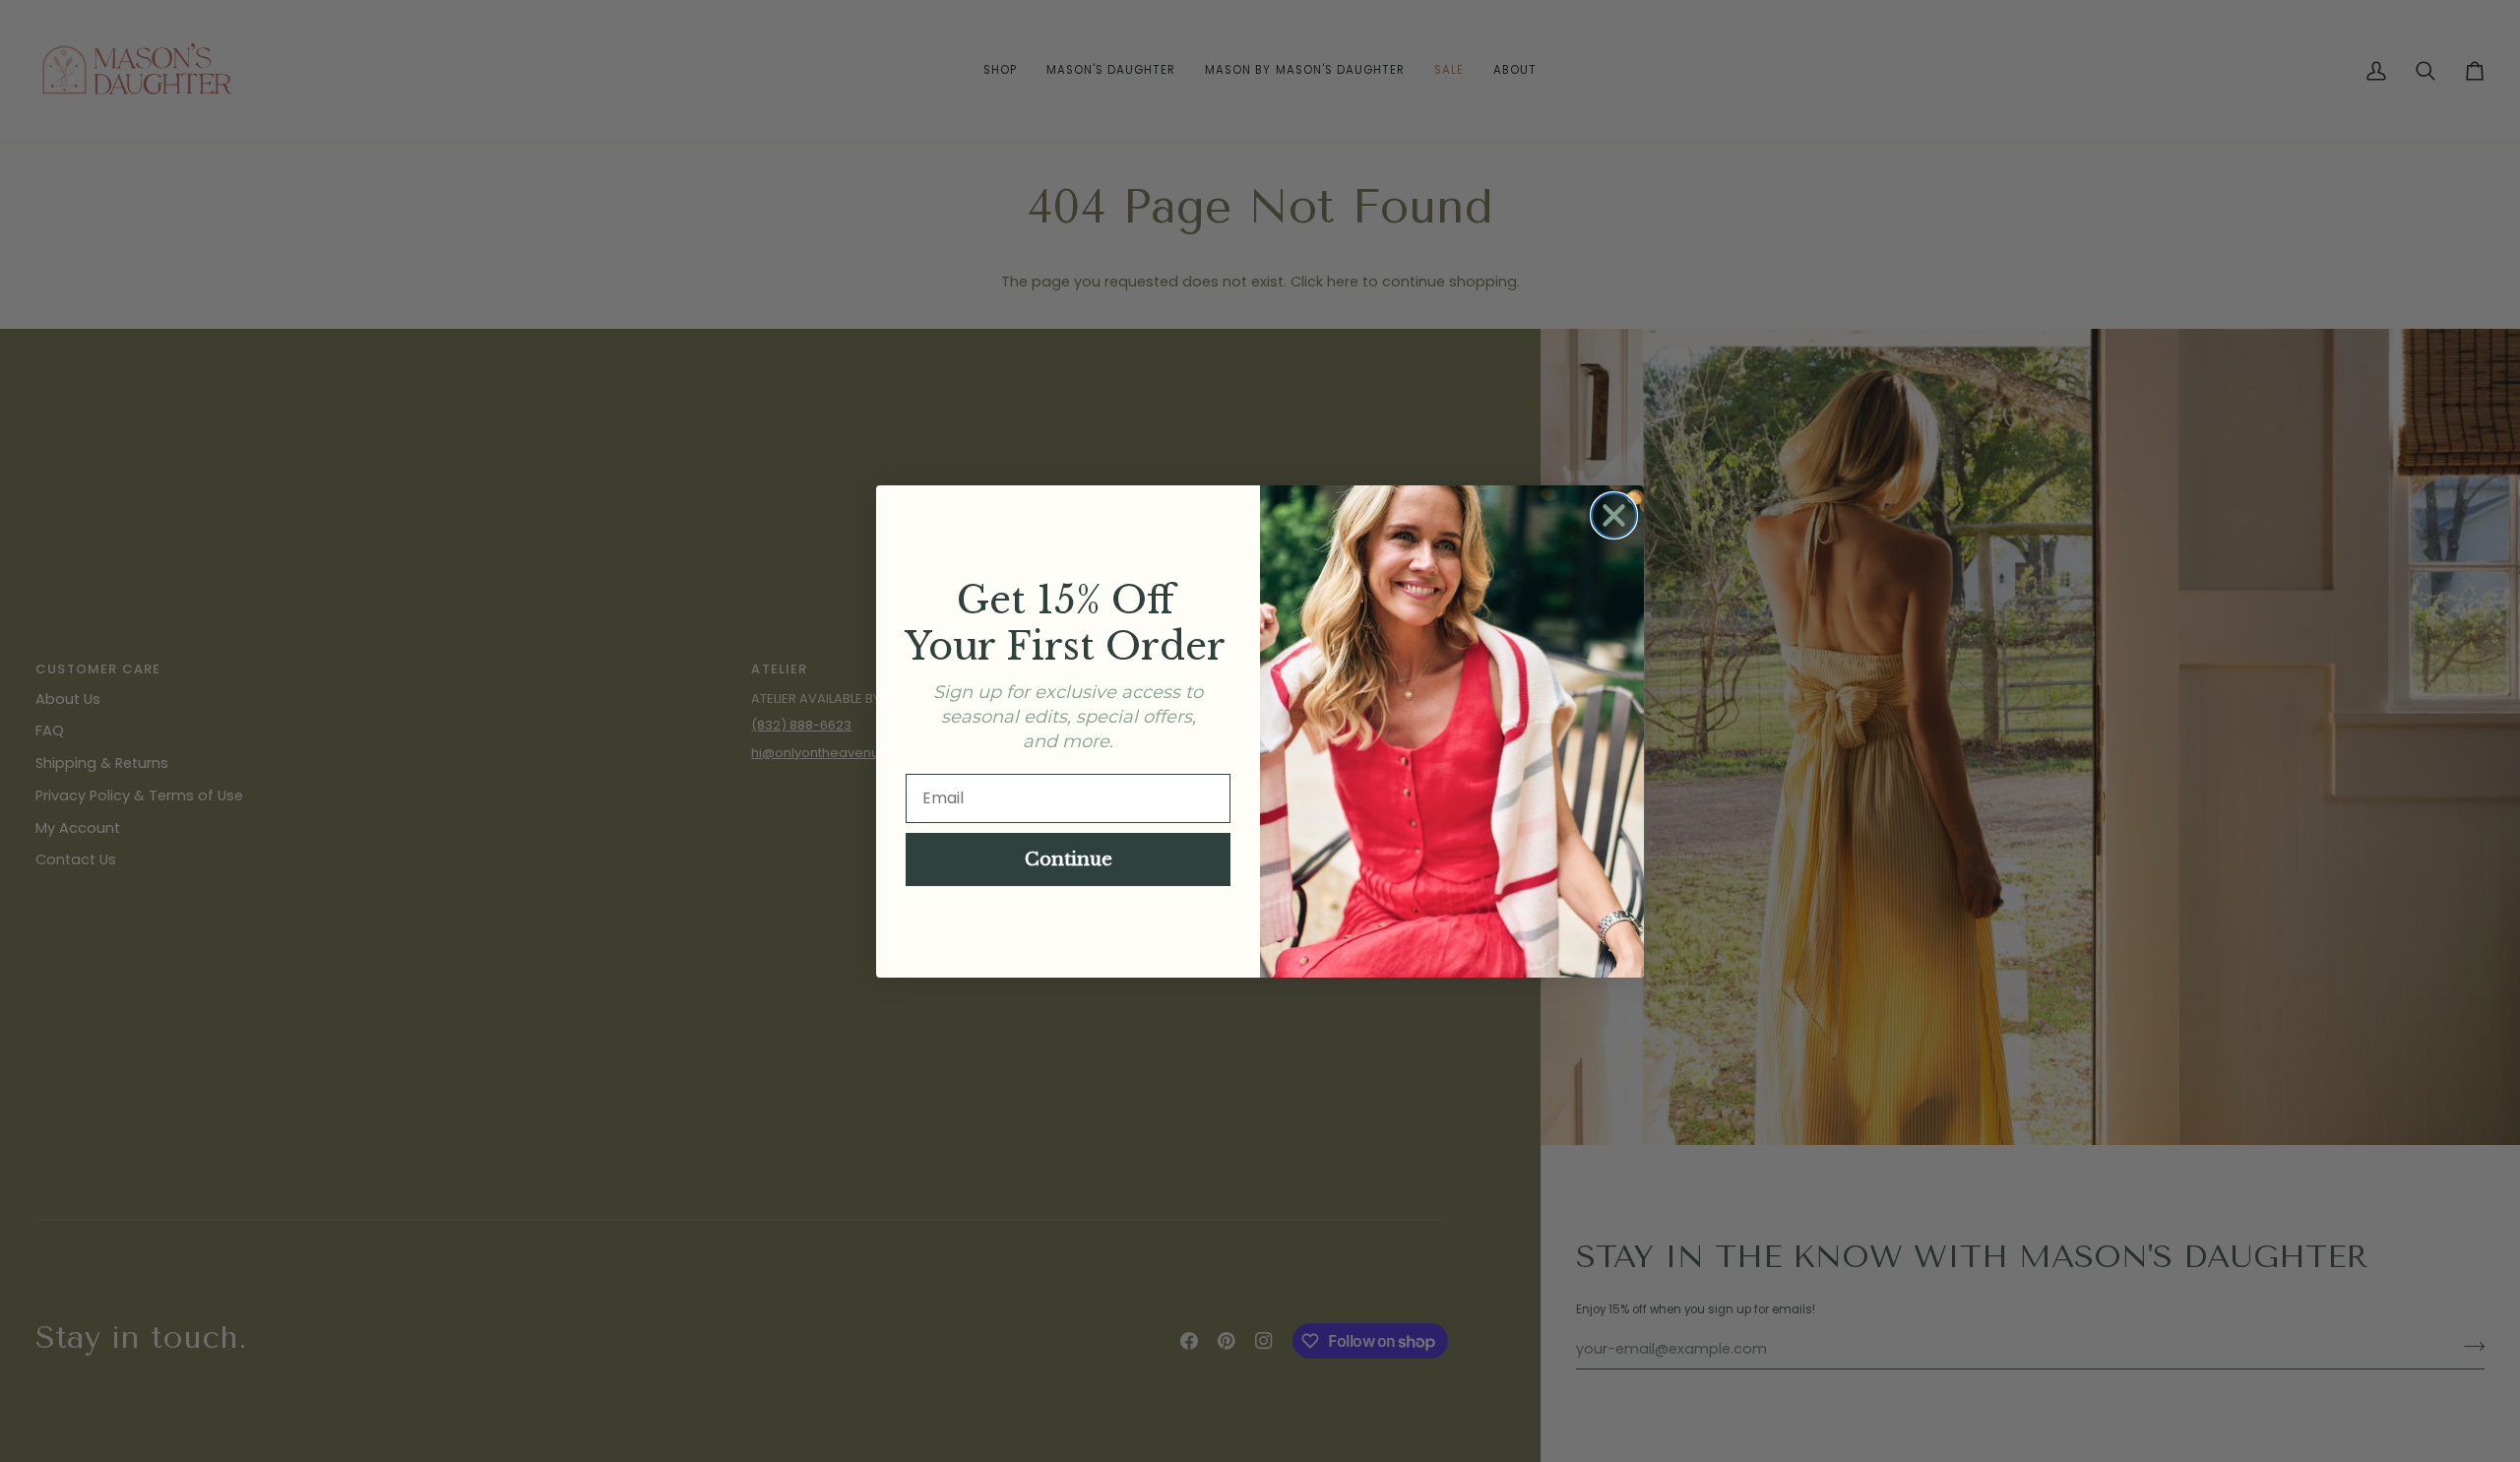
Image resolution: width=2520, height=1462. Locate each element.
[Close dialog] (1614, 515)
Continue (1069, 859)
